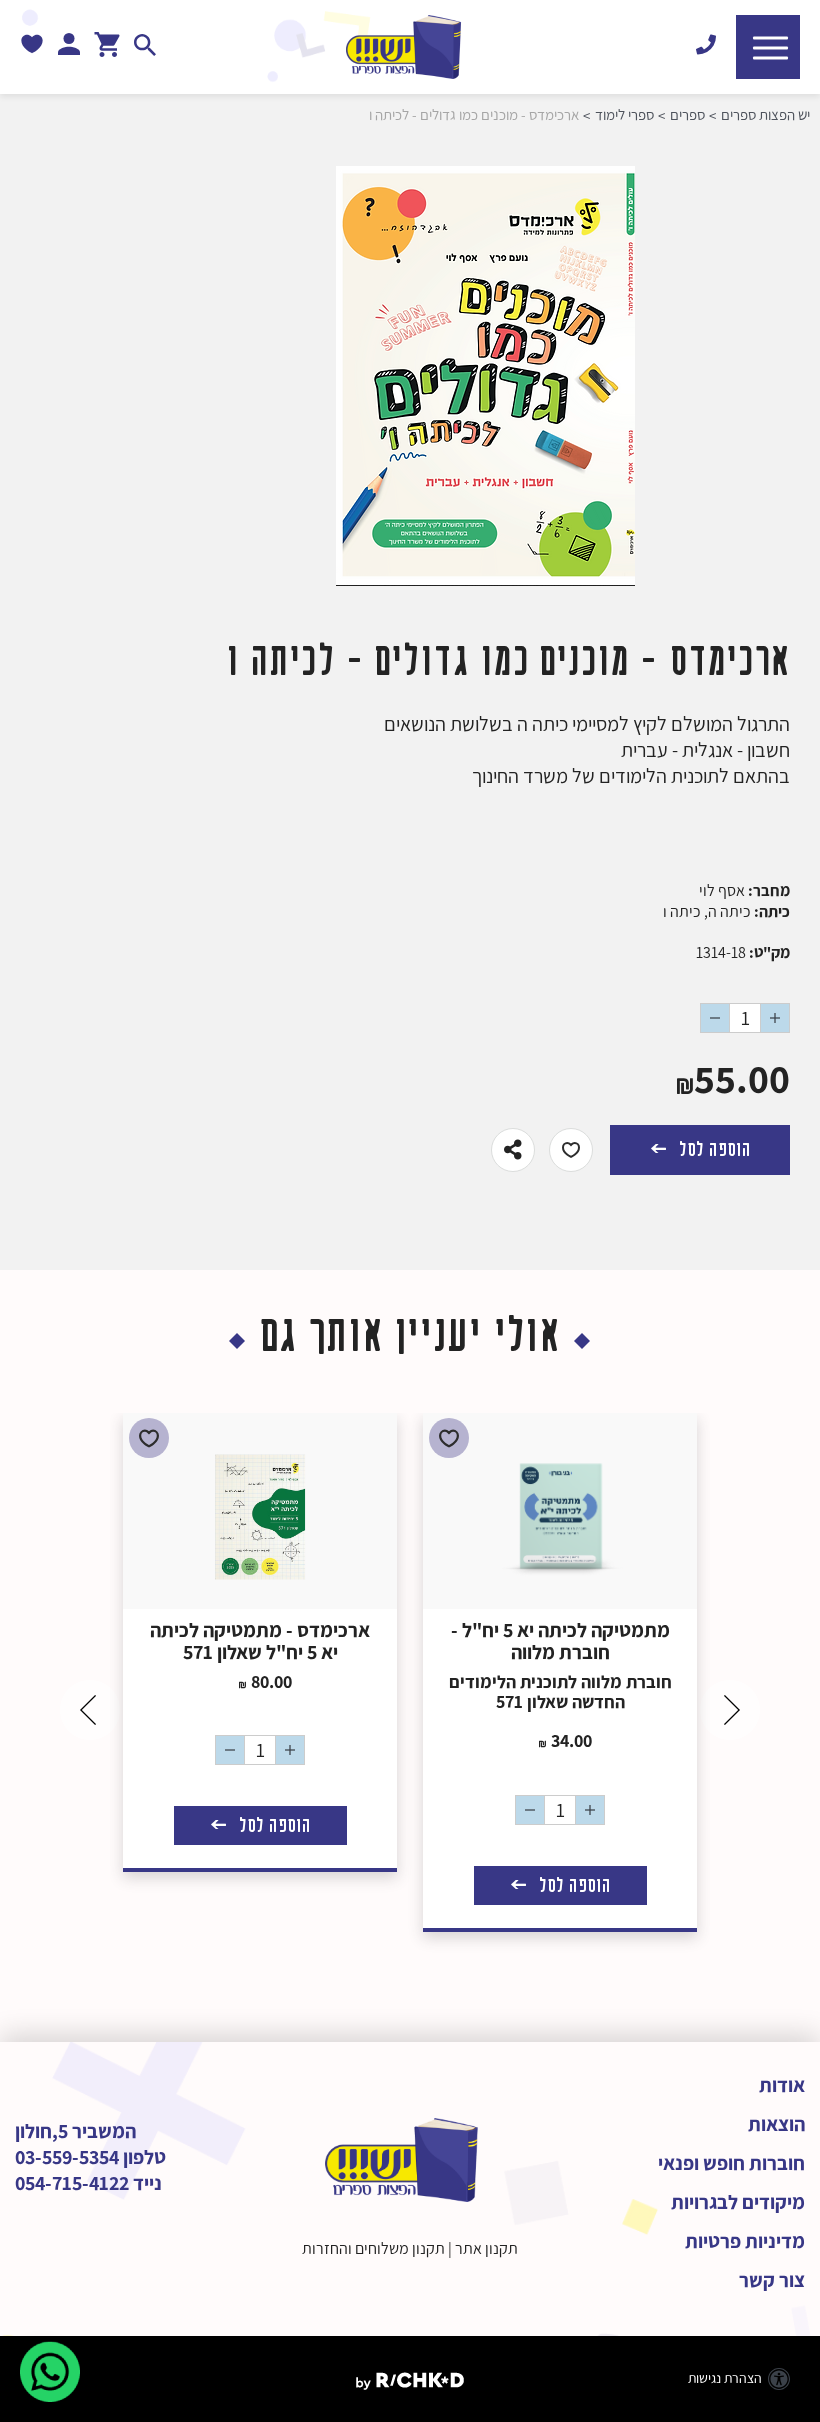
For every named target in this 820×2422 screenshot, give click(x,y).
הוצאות (776, 2124)
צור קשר (772, 2280)
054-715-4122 (72, 2183)
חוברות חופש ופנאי (731, 2163)
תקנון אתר (486, 2248)
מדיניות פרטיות (745, 2241)
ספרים (687, 115)
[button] (768, 47)
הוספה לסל (712, 1149)
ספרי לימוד (624, 115)
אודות (782, 2085)
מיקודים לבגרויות (738, 2202)
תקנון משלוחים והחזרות (373, 2248)
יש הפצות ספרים (765, 115)
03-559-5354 (67, 2157)
